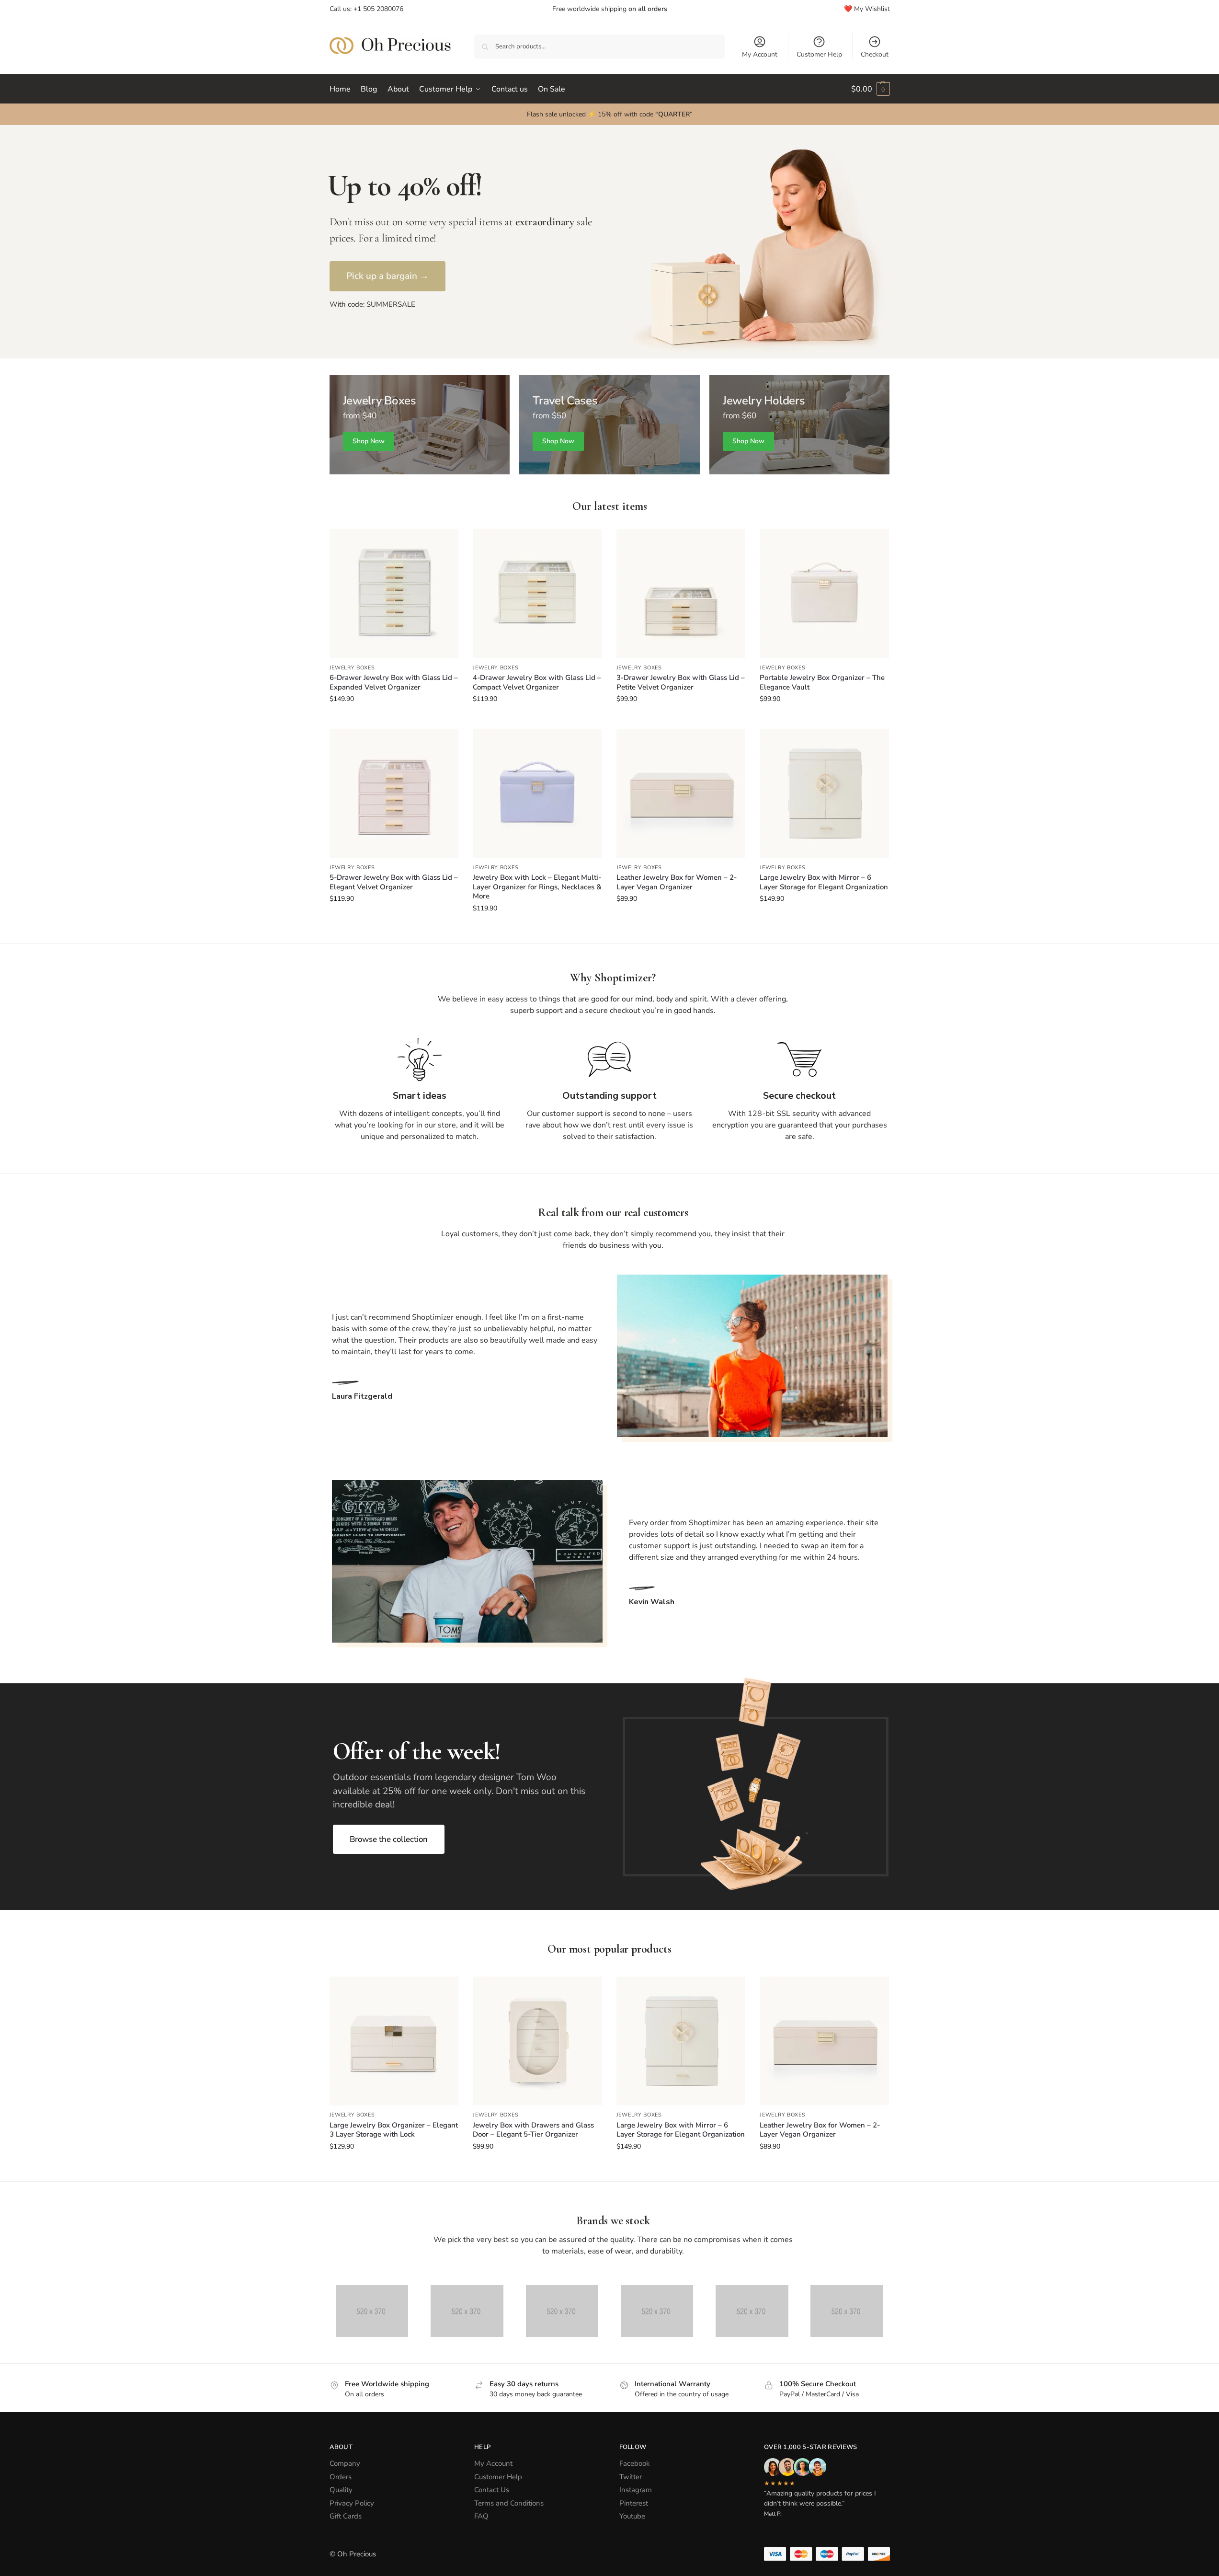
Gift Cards (346, 2516)
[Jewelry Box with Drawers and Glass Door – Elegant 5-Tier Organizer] (537, 2041)
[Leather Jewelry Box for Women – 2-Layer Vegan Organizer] (681, 793)
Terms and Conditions (509, 2503)
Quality (341, 2490)
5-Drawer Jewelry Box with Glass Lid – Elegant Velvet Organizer (394, 882)
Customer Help (819, 54)
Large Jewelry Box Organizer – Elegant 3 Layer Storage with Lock (394, 2130)
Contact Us (492, 2490)
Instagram (636, 2490)
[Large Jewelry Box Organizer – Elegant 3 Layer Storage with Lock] (394, 2041)
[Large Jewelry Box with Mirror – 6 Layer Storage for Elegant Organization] (824, 793)
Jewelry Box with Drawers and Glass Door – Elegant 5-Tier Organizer (533, 2130)
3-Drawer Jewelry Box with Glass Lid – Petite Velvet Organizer (681, 683)
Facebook (635, 2463)
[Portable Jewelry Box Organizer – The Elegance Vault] (824, 594)
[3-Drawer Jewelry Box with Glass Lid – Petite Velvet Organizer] (681, 594)
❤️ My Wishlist (867, 9)
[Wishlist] (444, 543)
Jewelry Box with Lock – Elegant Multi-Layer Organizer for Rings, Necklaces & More (537, 887)
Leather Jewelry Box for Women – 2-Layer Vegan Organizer (677, 882)
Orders (341, 2477)
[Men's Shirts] (420, 425)
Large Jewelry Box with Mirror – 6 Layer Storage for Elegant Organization (824, 882)
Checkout (875, 54)
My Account (760, 54)
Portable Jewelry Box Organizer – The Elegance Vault (822, 683)
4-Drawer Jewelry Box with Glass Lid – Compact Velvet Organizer (537, 683)
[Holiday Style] (609, 425)
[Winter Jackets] (800, 425)
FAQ (481, 2516)
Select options (394, 719)
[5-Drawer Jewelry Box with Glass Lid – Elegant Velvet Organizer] (394, 793)
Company (345, 2463)
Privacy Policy (352, 2503)
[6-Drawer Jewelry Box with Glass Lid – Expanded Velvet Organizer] (394, 594)
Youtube (632, 2516)
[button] (871, 89)
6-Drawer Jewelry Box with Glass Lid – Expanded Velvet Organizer (394, 683)
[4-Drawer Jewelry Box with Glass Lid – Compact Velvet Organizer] (537, 594)
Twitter (631, 2477)
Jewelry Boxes (352, 668)
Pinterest (634, 2503)
